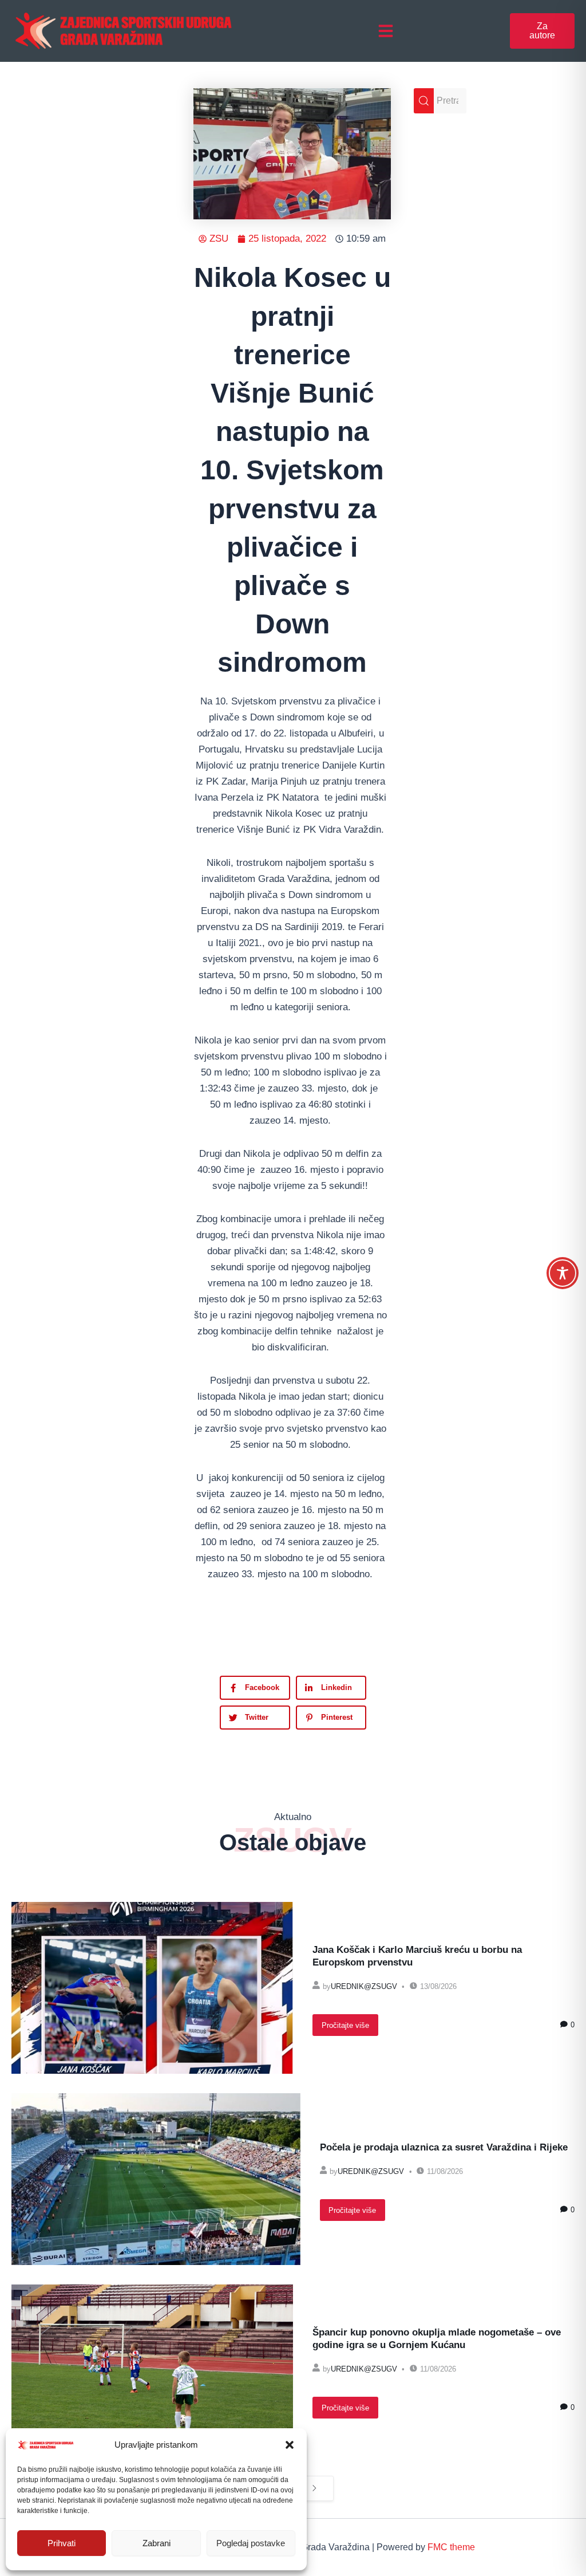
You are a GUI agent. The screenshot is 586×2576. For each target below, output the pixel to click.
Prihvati (62, 2543)
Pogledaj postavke (251, 2543)
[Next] (314, 2489)
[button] (290, 2445)
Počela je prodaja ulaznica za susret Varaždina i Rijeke (444, 2147)
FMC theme (451, 2547)
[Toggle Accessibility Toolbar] (563, 1273)
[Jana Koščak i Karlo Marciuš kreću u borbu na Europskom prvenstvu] (152, 1988)
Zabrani (157, 2543)
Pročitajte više (345, 2025)
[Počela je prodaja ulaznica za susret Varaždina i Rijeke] (156, 2179)
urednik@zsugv (364, 1986)
